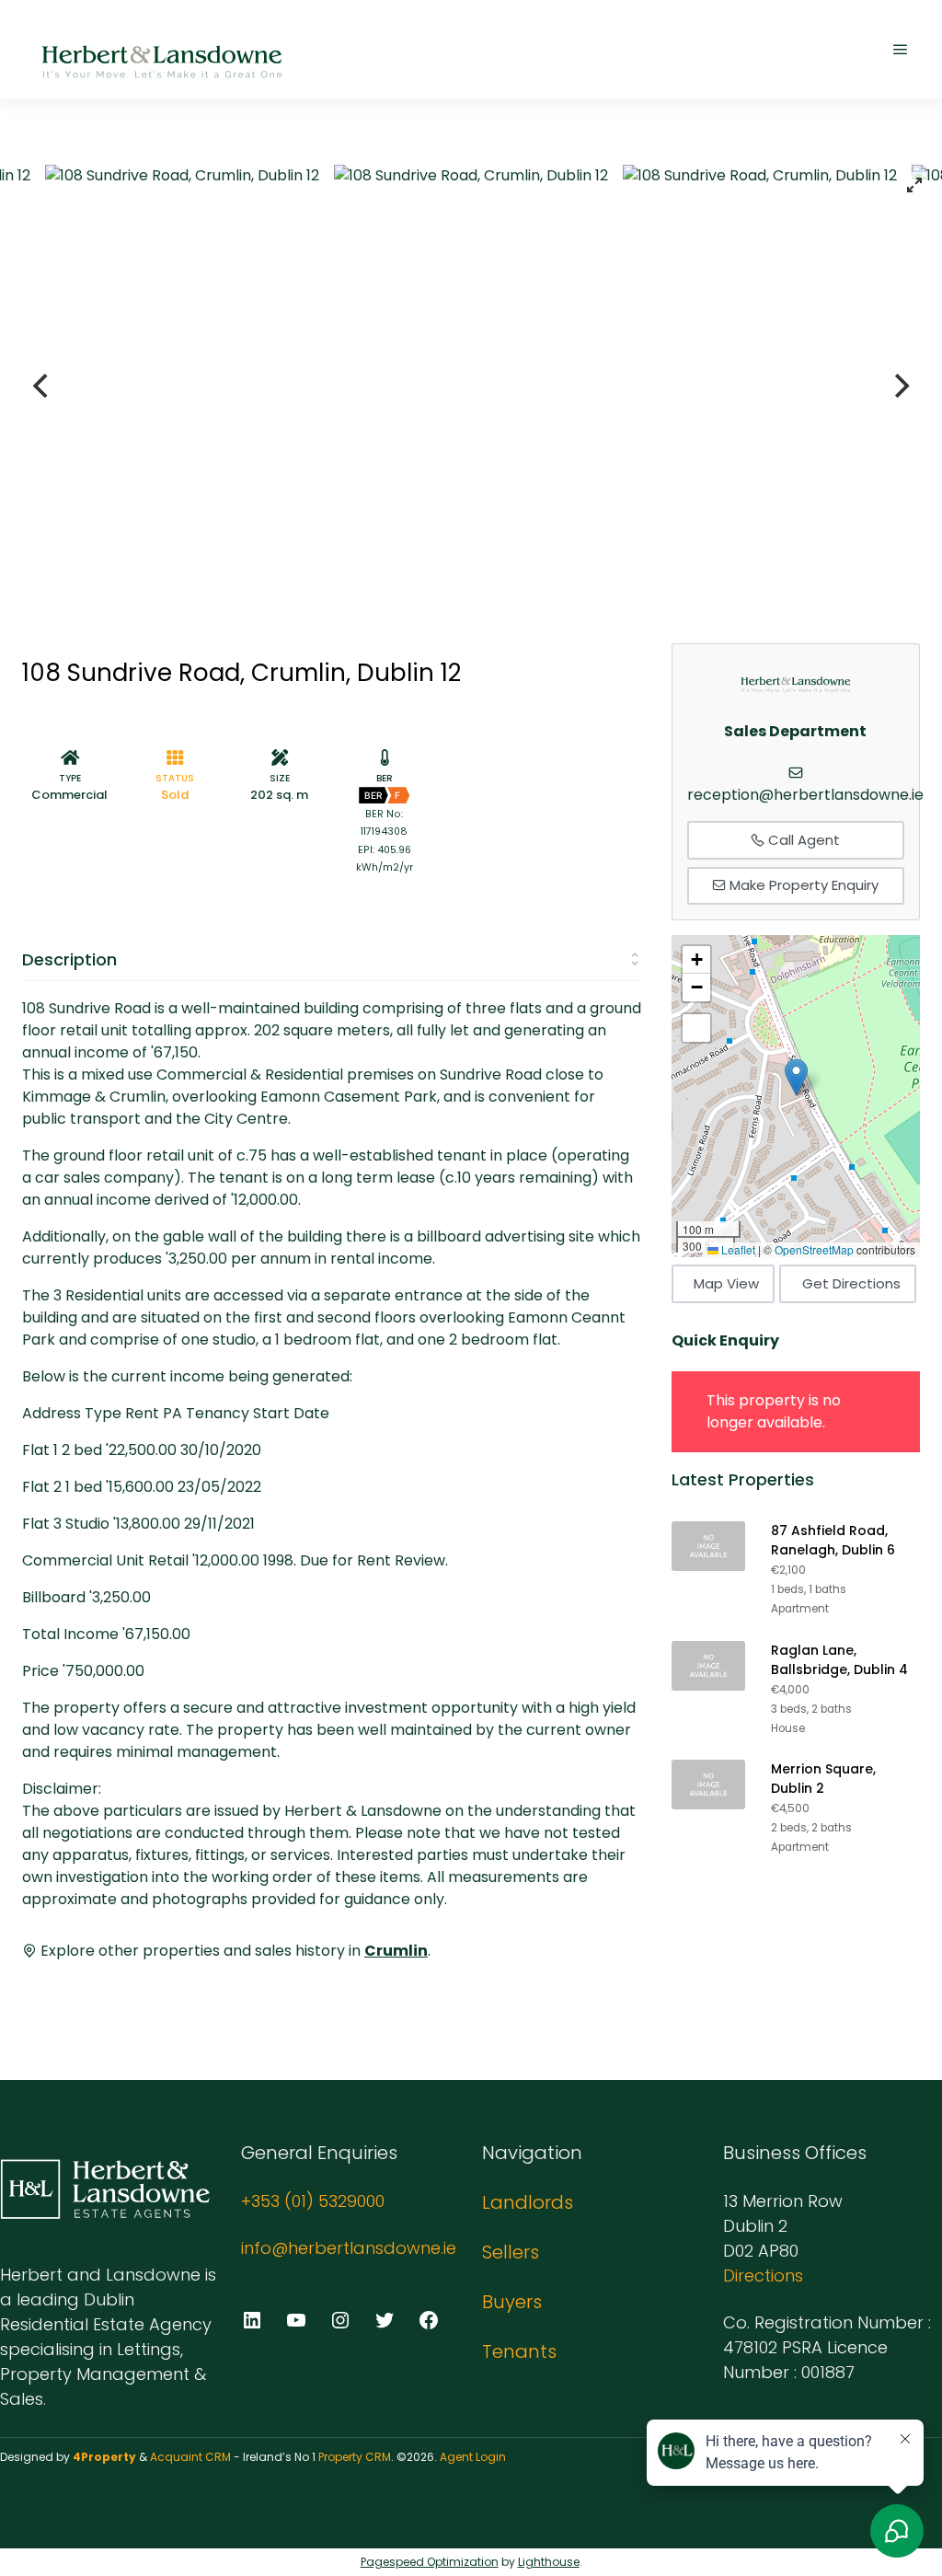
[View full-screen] (914, 185)
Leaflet (737, 1249)
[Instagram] (340, 2320)
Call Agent (802, 840)
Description (69, 959)
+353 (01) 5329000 (313, 2201)
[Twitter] (385, 2320)
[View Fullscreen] (696, 1028)
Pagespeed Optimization (430, 2562)
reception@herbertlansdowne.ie (805, 795)
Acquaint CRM (190, 2457)
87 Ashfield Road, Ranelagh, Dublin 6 (833, 1540)
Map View (726, 1283)
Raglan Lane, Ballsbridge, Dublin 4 (839, 1660)
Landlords (528, 2202)
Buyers (512, 2302)
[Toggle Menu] (901, 49)
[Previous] (42, 386)
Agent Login (473, 2457)
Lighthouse (549, 2562)
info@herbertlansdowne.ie (349, 2248)
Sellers (511, 2252)
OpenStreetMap (814, 1249)
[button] (796, 1077)
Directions (763, 2276)
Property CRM (355, 2457)
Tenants (519, 2351)
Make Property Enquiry (802, 885)
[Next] (900, 386)
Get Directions (851, 1283)
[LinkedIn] (252, 2320)
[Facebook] (429, 2320)
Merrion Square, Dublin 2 (823, 1779)
